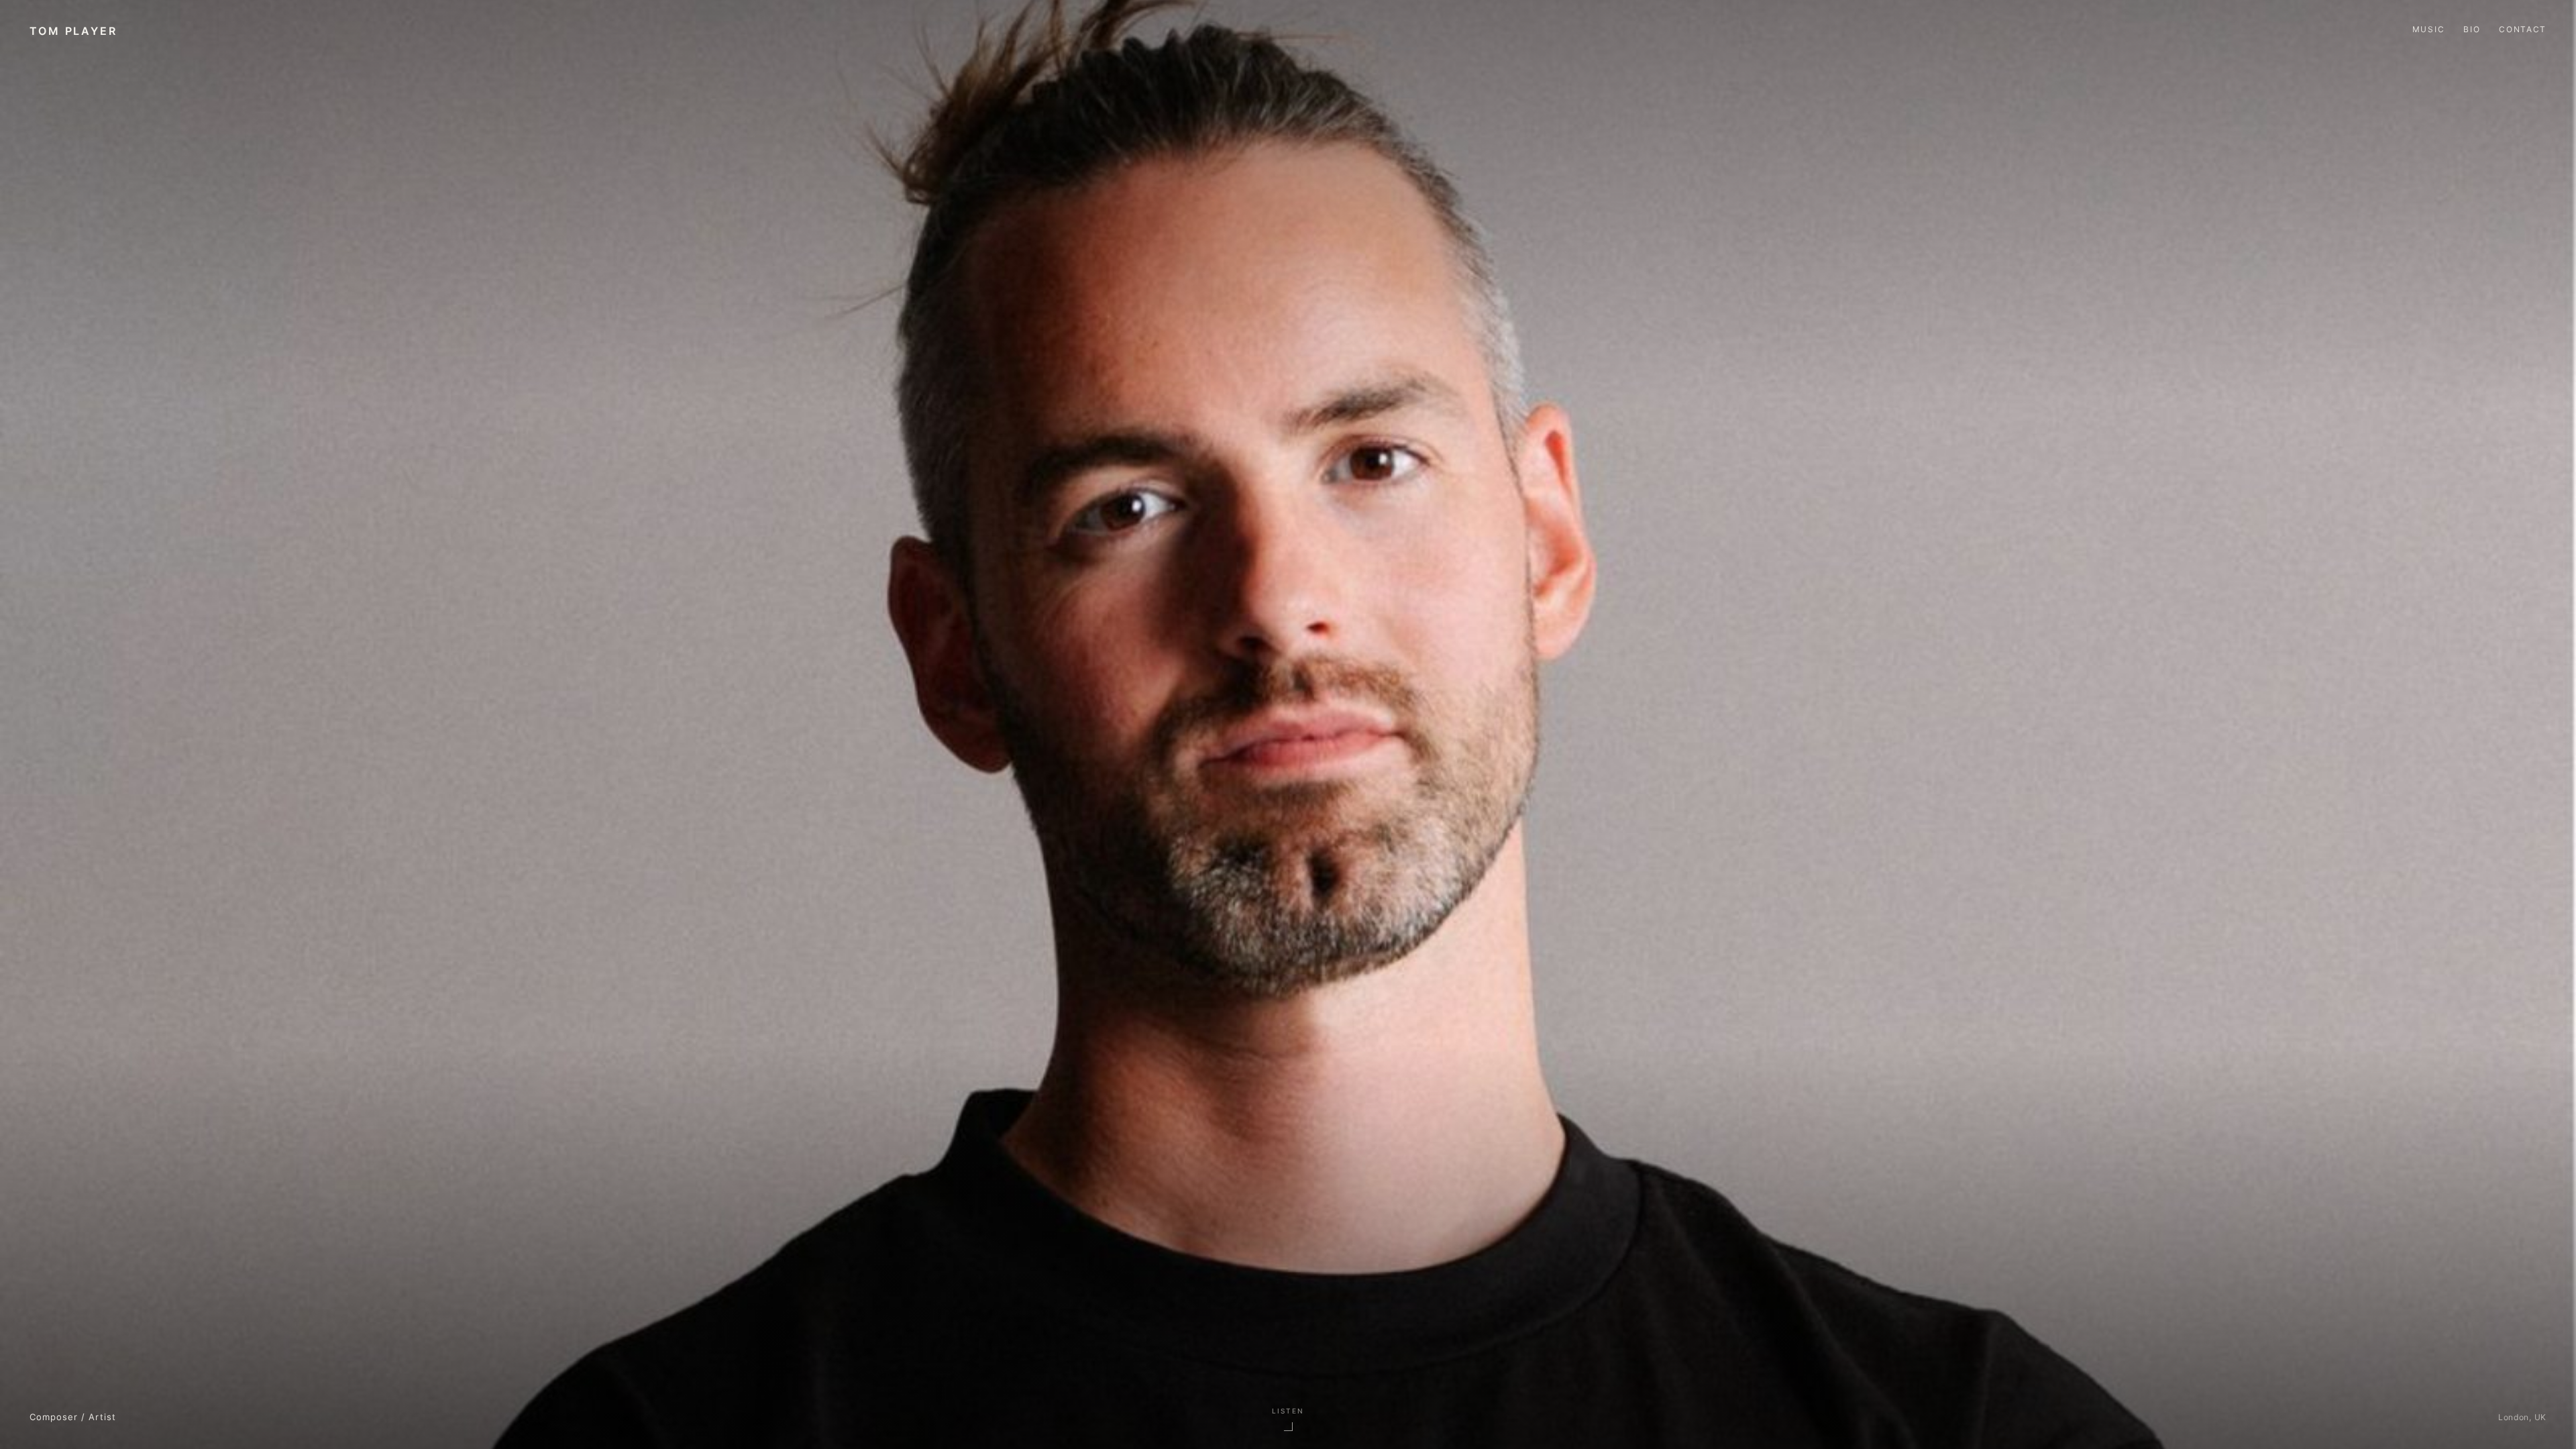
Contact (2523, 29)
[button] (1288, 1418)
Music (2428, 29)
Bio (2472, 29)
